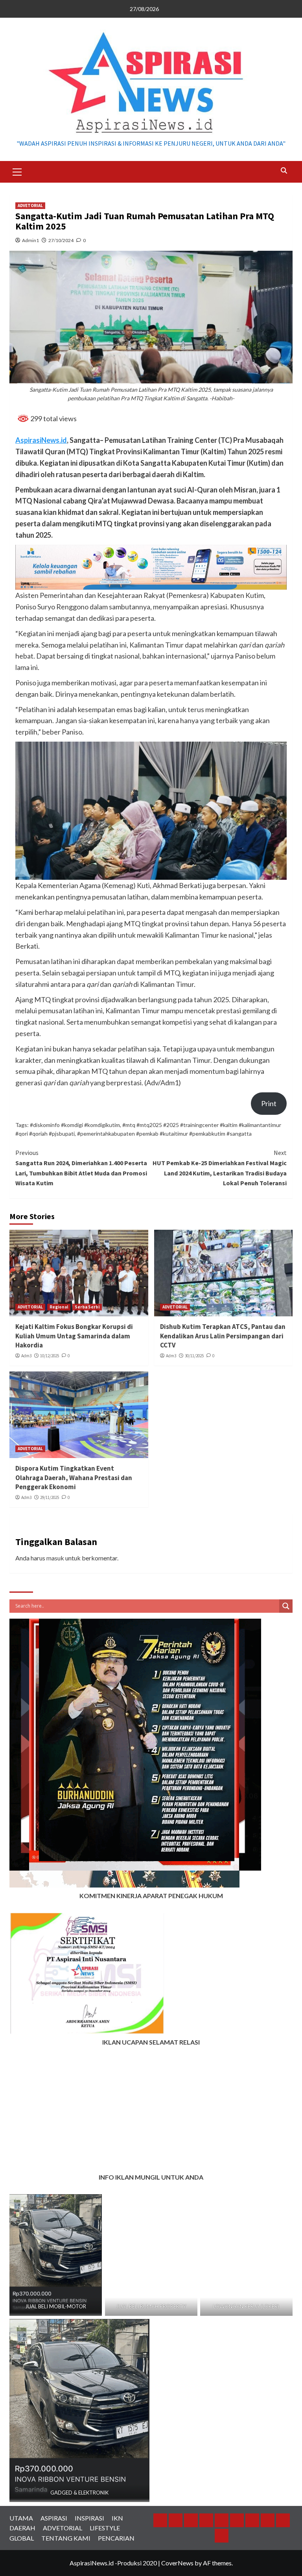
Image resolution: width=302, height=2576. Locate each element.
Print (269, 1103)
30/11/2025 (194, 1356)
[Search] (284, 171)
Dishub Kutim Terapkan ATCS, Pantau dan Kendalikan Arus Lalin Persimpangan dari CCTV (223, 1336)
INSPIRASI (89, 2518)
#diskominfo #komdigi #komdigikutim (75, 1125)
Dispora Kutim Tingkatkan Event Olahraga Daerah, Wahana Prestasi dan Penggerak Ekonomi (74, 1478)
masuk (55, 1558)
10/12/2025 (50, 1356)
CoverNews (177, 2563)
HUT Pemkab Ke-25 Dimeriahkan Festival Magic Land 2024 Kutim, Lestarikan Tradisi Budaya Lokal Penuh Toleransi (220, 1168)
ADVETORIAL (30, 205)
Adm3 (26, 1356)
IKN (117, 2518)
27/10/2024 (61, 240)
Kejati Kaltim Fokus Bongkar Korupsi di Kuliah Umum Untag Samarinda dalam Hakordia (74, 1336)
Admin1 (30, 240)
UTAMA (21, 2518)
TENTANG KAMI (66, 2538)
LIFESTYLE (105, 2528)
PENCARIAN (116, 2538)
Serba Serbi (87, 1307)
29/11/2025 (50, 1497)
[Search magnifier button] (286, 1606)
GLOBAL (22, 2538)
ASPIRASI (54, 2518)
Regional (59, 1307)
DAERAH (22, 2528)
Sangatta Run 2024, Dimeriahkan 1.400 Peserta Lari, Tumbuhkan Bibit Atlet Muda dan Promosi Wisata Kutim (81, 1168)
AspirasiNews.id (41, 440)
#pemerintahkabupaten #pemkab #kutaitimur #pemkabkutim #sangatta (164, 1133)
